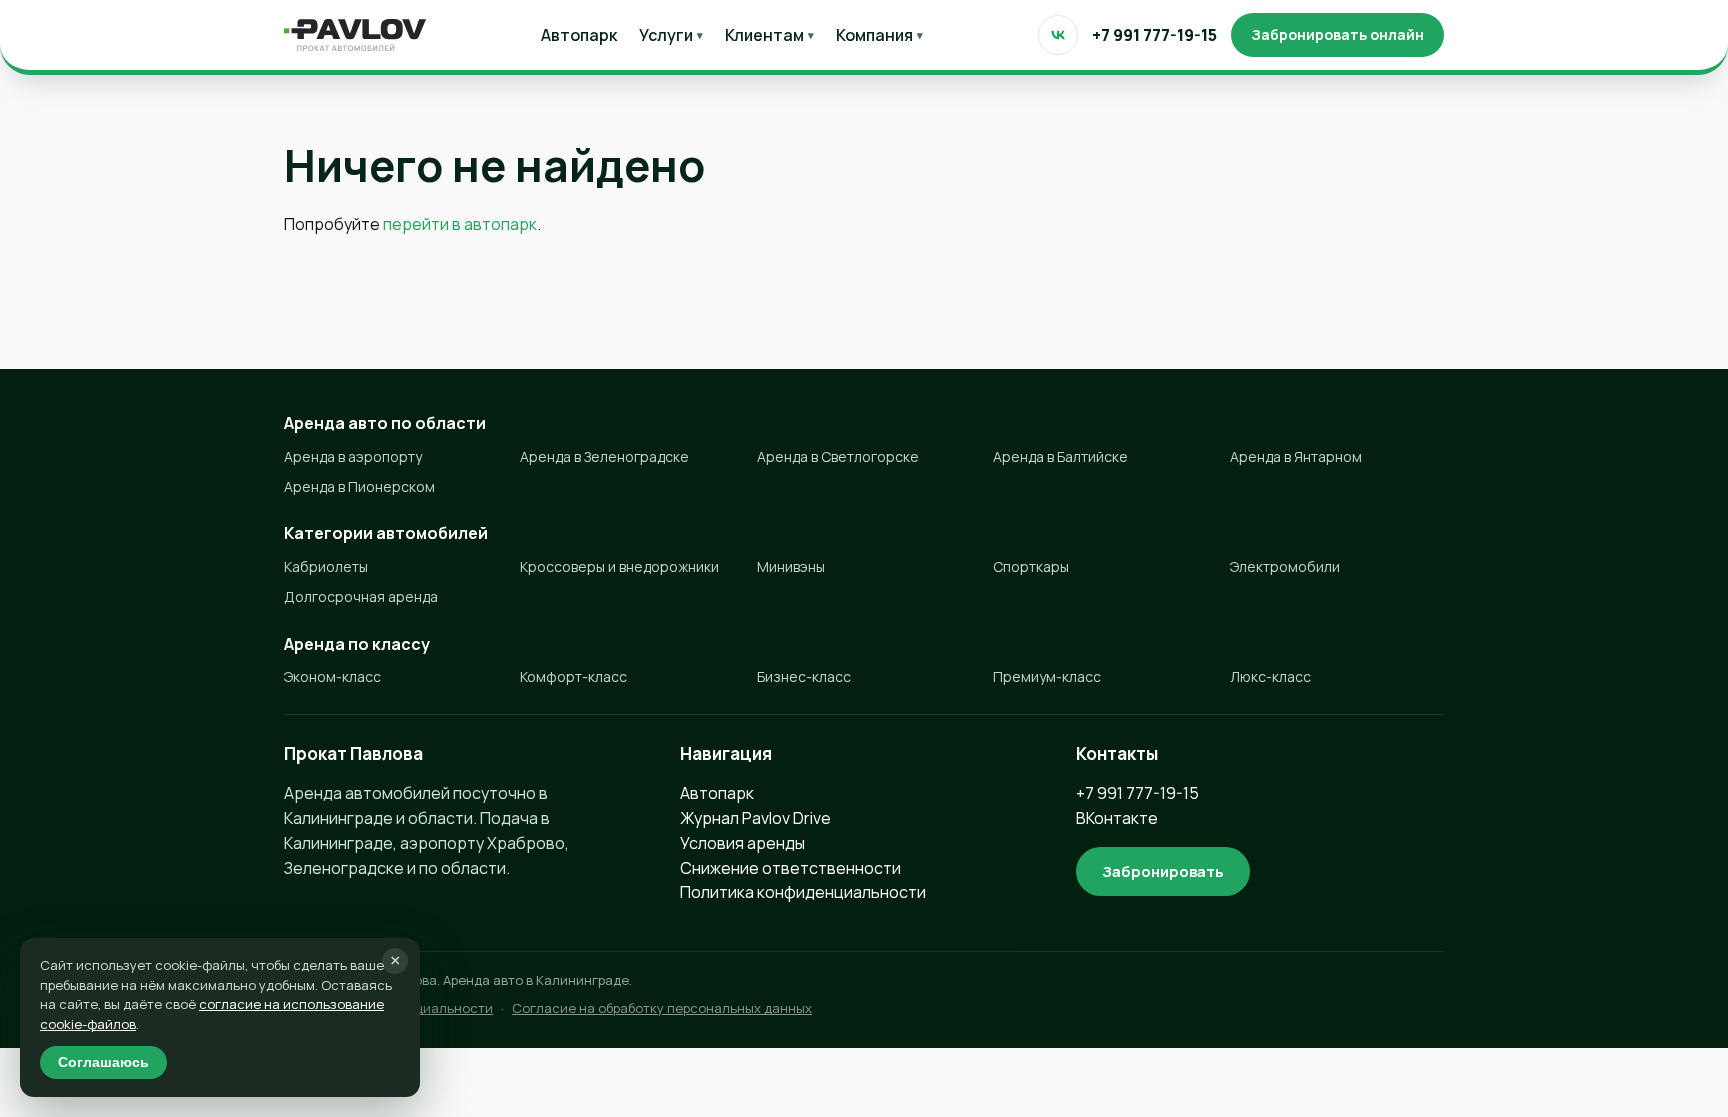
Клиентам (769, 35)
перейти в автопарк (460, 224)
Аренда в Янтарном (1296, 456)
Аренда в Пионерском (359, 486)
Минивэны (791, 566)
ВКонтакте (1117, 818)
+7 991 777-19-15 (1154, 35)
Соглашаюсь (103, 1062)
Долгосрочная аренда (361, 596)
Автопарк (579, 35)
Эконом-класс (332, 676)
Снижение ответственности (790, 868)
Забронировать (1163, 871)
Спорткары (1031, 566)
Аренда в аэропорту (353, 456)
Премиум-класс (1047, 676)
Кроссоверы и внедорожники (619, 566)
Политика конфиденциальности (803, 892)
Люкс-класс (1270, 676)
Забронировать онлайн (1337, 34)
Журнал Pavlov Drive (755, 818)
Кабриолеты (326, 566)
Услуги (671, 35)
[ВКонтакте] (1058, 35)
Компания (879, 35)
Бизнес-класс (804, 676)
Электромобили (1285, 566)
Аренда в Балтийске (1060, 456)
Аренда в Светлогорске (838, 456)
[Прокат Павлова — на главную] (355, 35)
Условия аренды (742, 843)
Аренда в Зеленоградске (604, 456)
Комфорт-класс (573, 676)
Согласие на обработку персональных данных (662, 1008)
